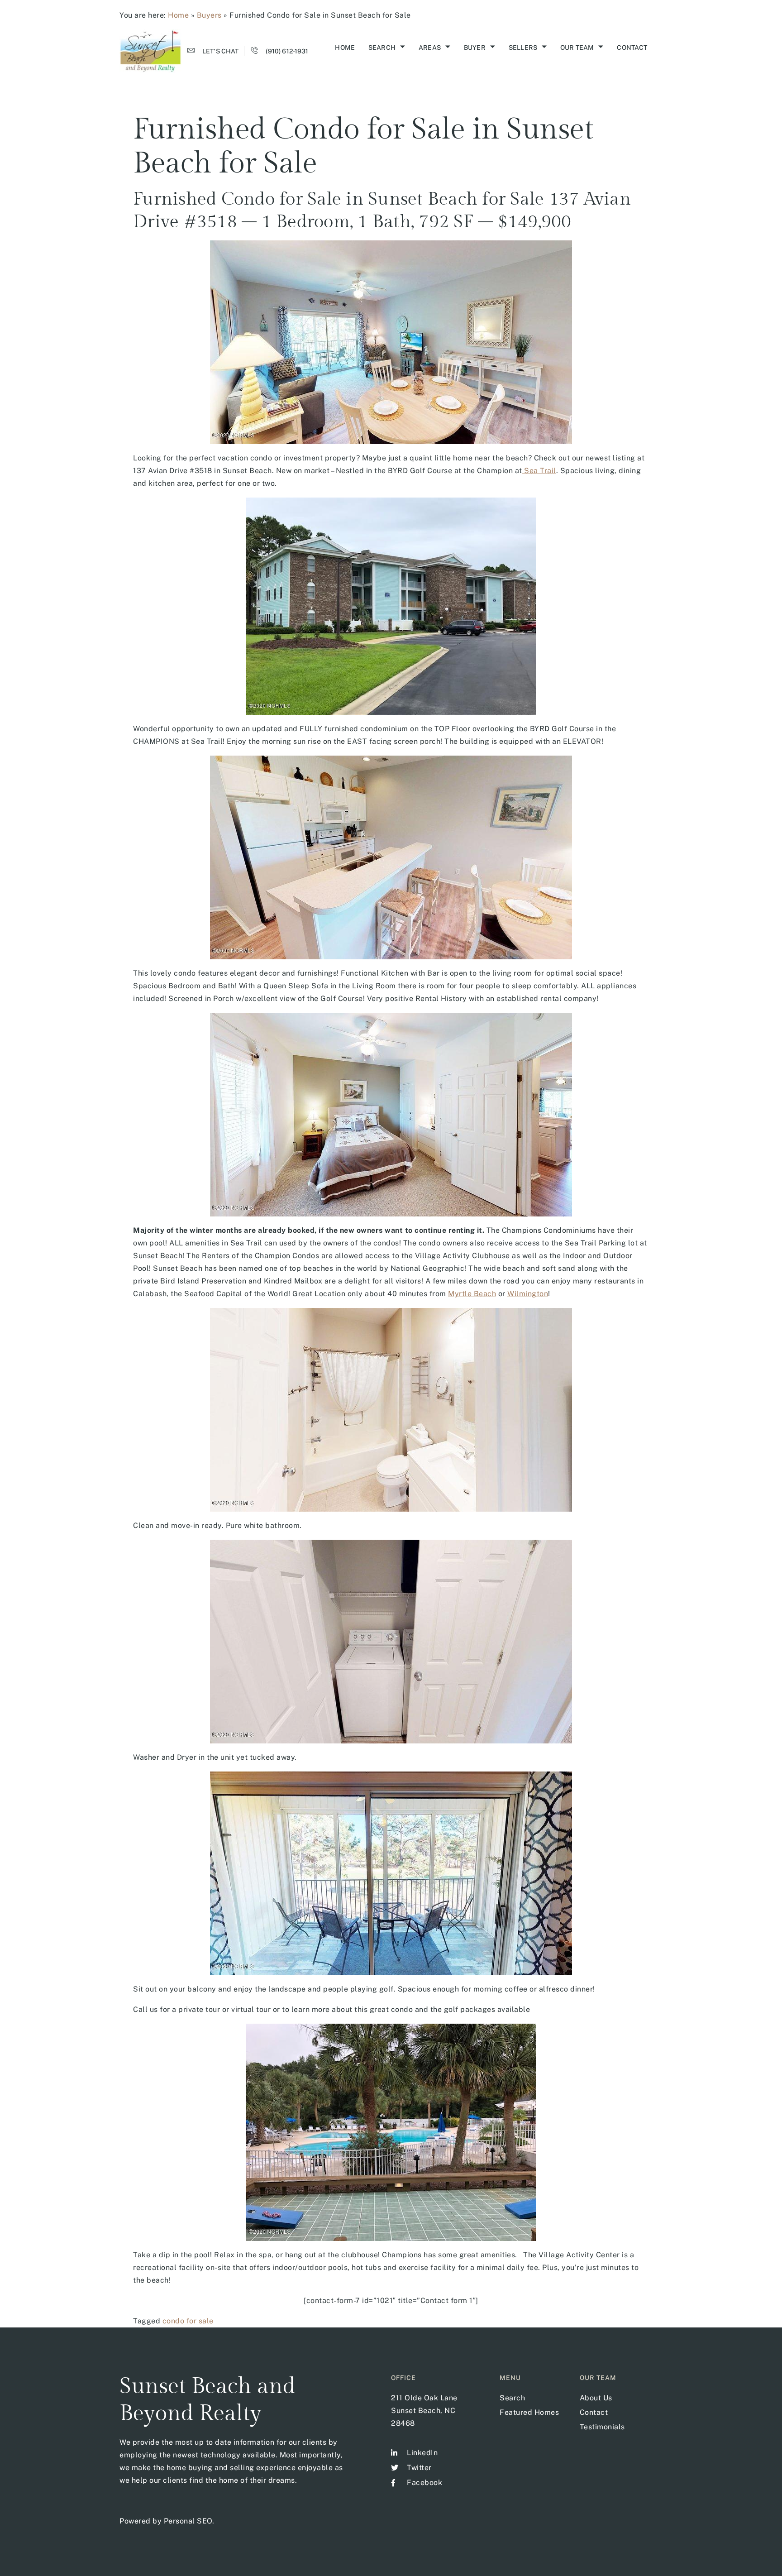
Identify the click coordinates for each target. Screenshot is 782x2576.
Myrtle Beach (472, 1294)
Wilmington (528, 1294)
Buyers (209, 15)
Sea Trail (539, 471)
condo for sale (188, 2321)
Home (178, 15)
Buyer (475, 48)
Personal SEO (188, 2521)
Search (382, 48)
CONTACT (632, 48)
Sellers (523, 48)
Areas (430, 48)
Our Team (577, 48)
